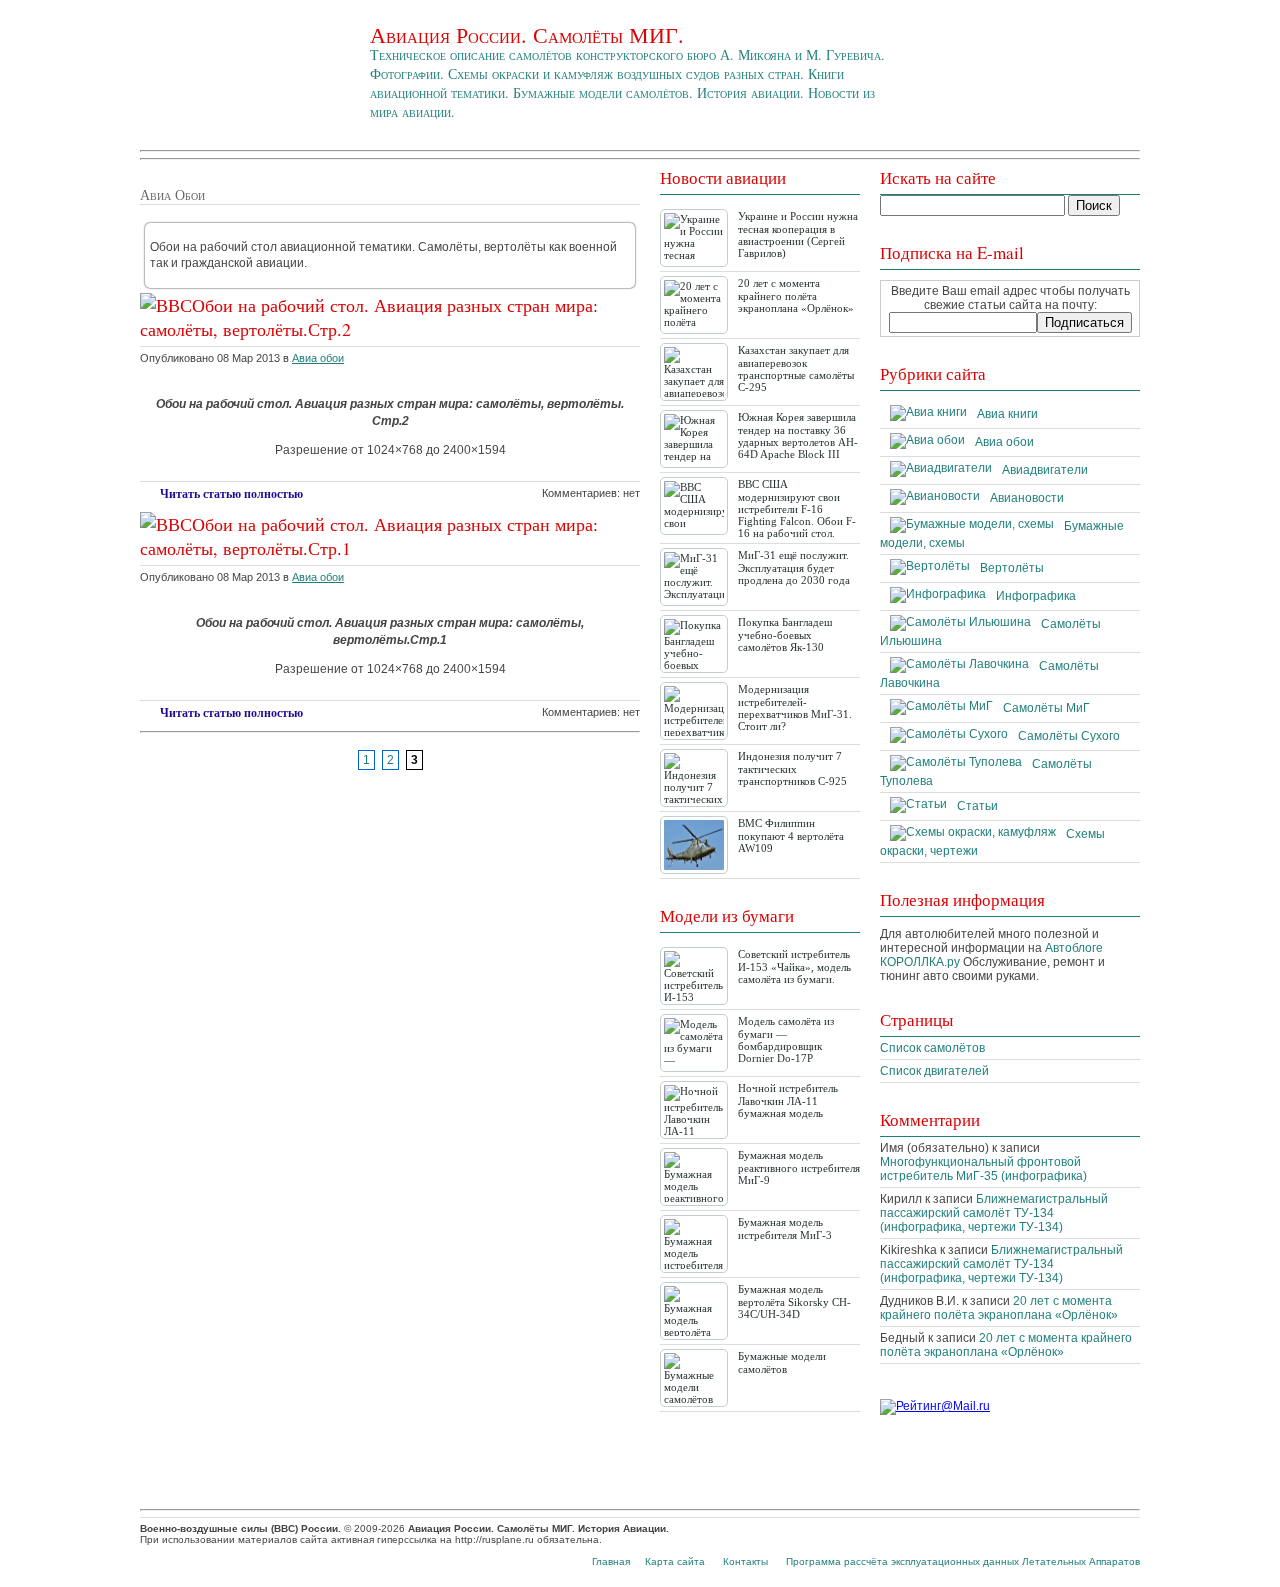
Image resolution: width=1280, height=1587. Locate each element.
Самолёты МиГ (1046, 708)
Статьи (977, 806)
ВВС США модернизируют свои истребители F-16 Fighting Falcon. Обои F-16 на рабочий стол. (797, 508)
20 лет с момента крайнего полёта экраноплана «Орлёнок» (796, 295)
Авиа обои (318, 358)
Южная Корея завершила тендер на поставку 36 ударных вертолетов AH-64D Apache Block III (798, 435)
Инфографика (1036, 596)
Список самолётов (932, 1048)
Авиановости (1027, 498)
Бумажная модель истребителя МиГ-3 (785, 1228)
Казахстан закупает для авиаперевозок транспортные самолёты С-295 (796, 368)
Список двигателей (934, 1071)
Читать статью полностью (231, 494)
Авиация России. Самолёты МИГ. (527, 34)
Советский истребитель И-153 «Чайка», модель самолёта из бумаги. (794, 966)
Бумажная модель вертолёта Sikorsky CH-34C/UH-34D (794, 1301)
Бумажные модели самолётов (782, 1362)
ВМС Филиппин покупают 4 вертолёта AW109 (791, 835)
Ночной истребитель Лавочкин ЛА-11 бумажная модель (788, 1100)
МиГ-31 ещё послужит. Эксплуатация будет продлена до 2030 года (794, 567)
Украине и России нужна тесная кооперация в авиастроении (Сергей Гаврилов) (798, 234)
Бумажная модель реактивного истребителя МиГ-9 (799, 1167)
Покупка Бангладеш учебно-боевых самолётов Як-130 (785, 634)
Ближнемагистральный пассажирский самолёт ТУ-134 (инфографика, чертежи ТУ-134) (994, 1213)
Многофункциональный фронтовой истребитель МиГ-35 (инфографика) (983, 1169)
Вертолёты (1012, 568)
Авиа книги (1007, 414)
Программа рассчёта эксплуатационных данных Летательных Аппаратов (963, 1561)
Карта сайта (675, 1561)
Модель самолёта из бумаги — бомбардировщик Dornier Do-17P (786, 1039)
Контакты (745, 1561)
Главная (611, 1561)
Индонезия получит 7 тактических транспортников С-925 (792, 768)
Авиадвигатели (1045, 470)
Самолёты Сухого (1069, 736)
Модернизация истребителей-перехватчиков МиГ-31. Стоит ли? (795, 707)
